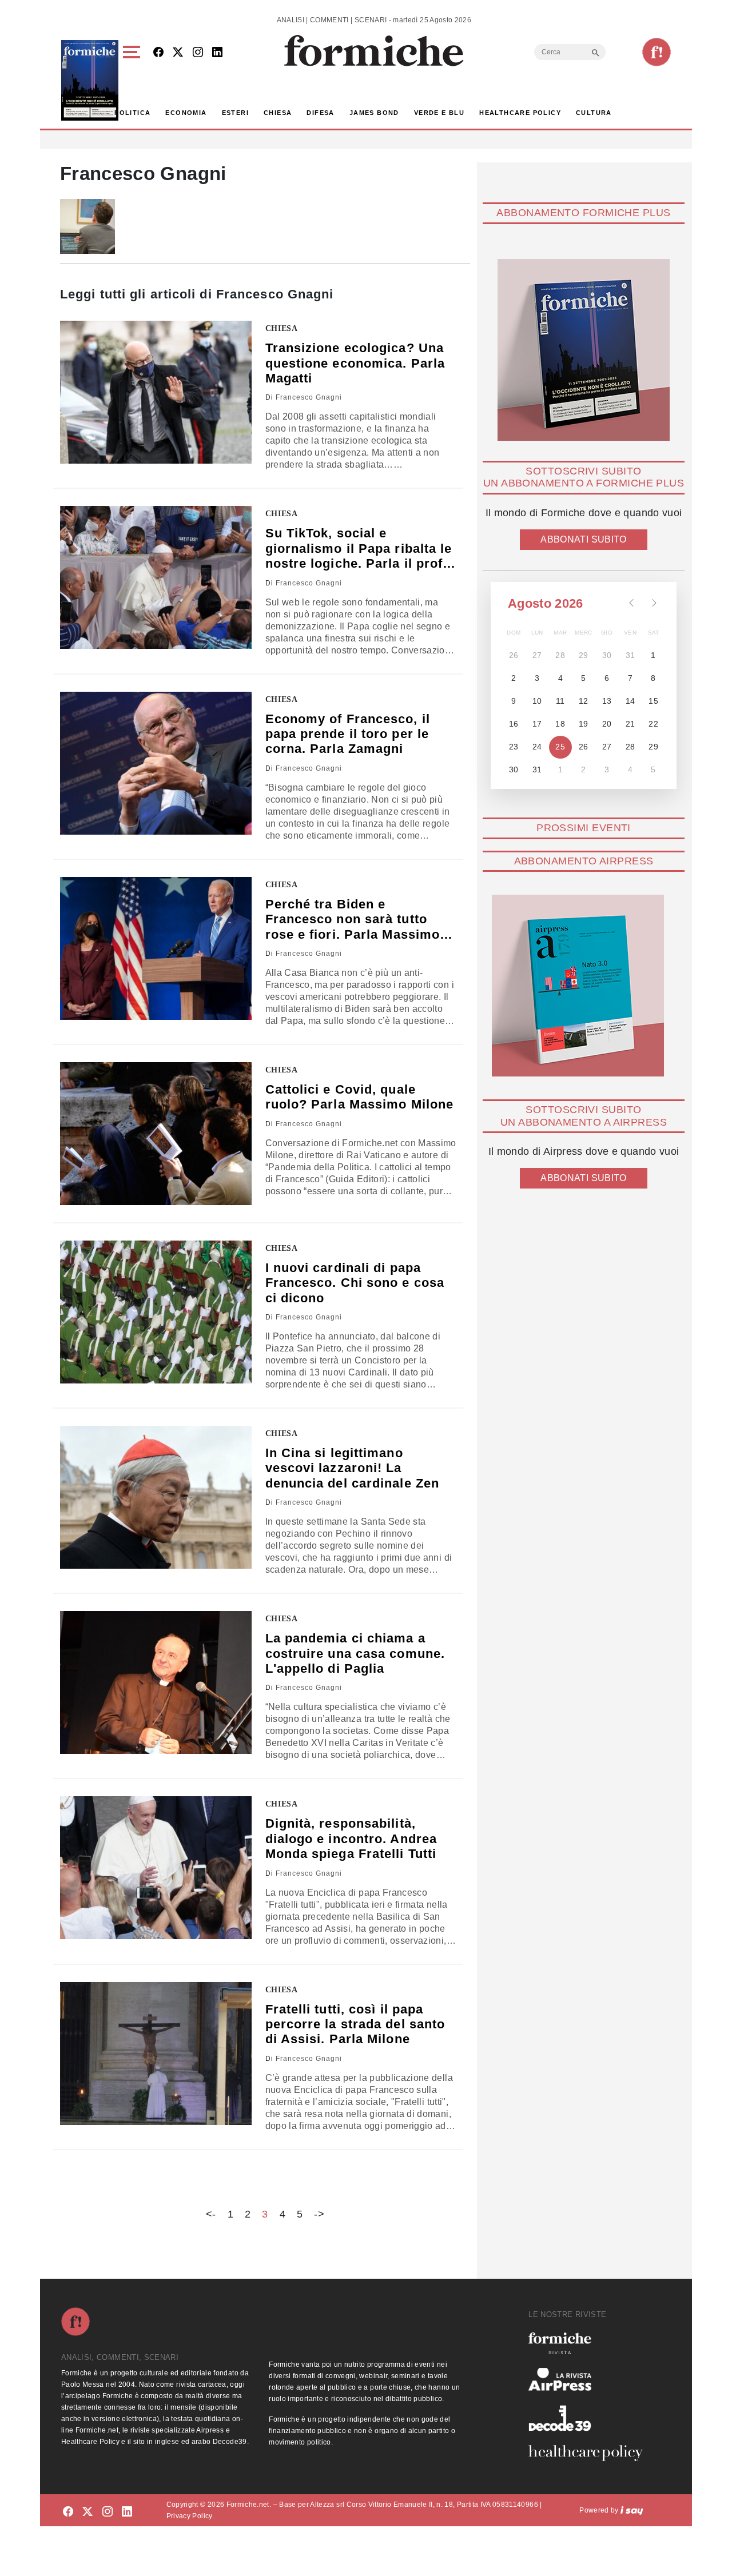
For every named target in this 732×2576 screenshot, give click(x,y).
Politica (132, 113)
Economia (186, 113)
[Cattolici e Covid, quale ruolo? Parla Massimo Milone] (156, 1134)
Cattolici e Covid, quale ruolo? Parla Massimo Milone (360, 1097)
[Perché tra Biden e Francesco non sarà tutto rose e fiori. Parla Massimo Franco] (156, 948)
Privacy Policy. (190, 2516)
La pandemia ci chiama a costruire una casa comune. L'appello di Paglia (355, 1653)
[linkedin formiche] (127, 2512)
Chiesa (278, 113)
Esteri (235, 113)
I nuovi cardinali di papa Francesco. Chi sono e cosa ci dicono (355, 1283)
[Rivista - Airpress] (590, 2380)
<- (211, 2214)
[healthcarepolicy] (590, 2453)
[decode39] (590, 2418)
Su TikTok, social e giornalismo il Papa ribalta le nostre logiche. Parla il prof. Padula (359, 549)
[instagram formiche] (108, 2512)
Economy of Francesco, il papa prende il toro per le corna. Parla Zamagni (348, 734)
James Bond (374, 113)
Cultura (594, 113)
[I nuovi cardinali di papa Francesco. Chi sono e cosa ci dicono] (156, 1312)
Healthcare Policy (520, 113)
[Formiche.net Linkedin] (217, 53)
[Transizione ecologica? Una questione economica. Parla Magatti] (156, 392)
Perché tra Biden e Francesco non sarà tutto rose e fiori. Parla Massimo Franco (353, 920)
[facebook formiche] (68, 2512)
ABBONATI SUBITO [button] (583, 539)
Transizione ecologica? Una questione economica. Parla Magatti (355, 363)
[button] (134, 80)
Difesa (320, 113)
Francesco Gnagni (309, 397)
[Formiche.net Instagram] (198, 53)
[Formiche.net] (657, 52)
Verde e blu (439, 113)
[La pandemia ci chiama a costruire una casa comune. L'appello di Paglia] (156, 1682)
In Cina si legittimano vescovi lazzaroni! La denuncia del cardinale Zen (353, 1468)
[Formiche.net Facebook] (158, 53)
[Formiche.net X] (178, 53)
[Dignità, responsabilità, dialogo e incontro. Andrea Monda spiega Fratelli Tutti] (156, 1868)
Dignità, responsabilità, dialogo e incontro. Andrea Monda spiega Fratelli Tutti (351, 1839)
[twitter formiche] (87, 2512)
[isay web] (632, 2510)
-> (319, 2214)
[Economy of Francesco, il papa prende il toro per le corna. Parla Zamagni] (156, 763)
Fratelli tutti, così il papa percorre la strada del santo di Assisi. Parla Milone (355, 2024)
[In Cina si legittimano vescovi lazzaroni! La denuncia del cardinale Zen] (156, 1497)
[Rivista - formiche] (590, 2343)
